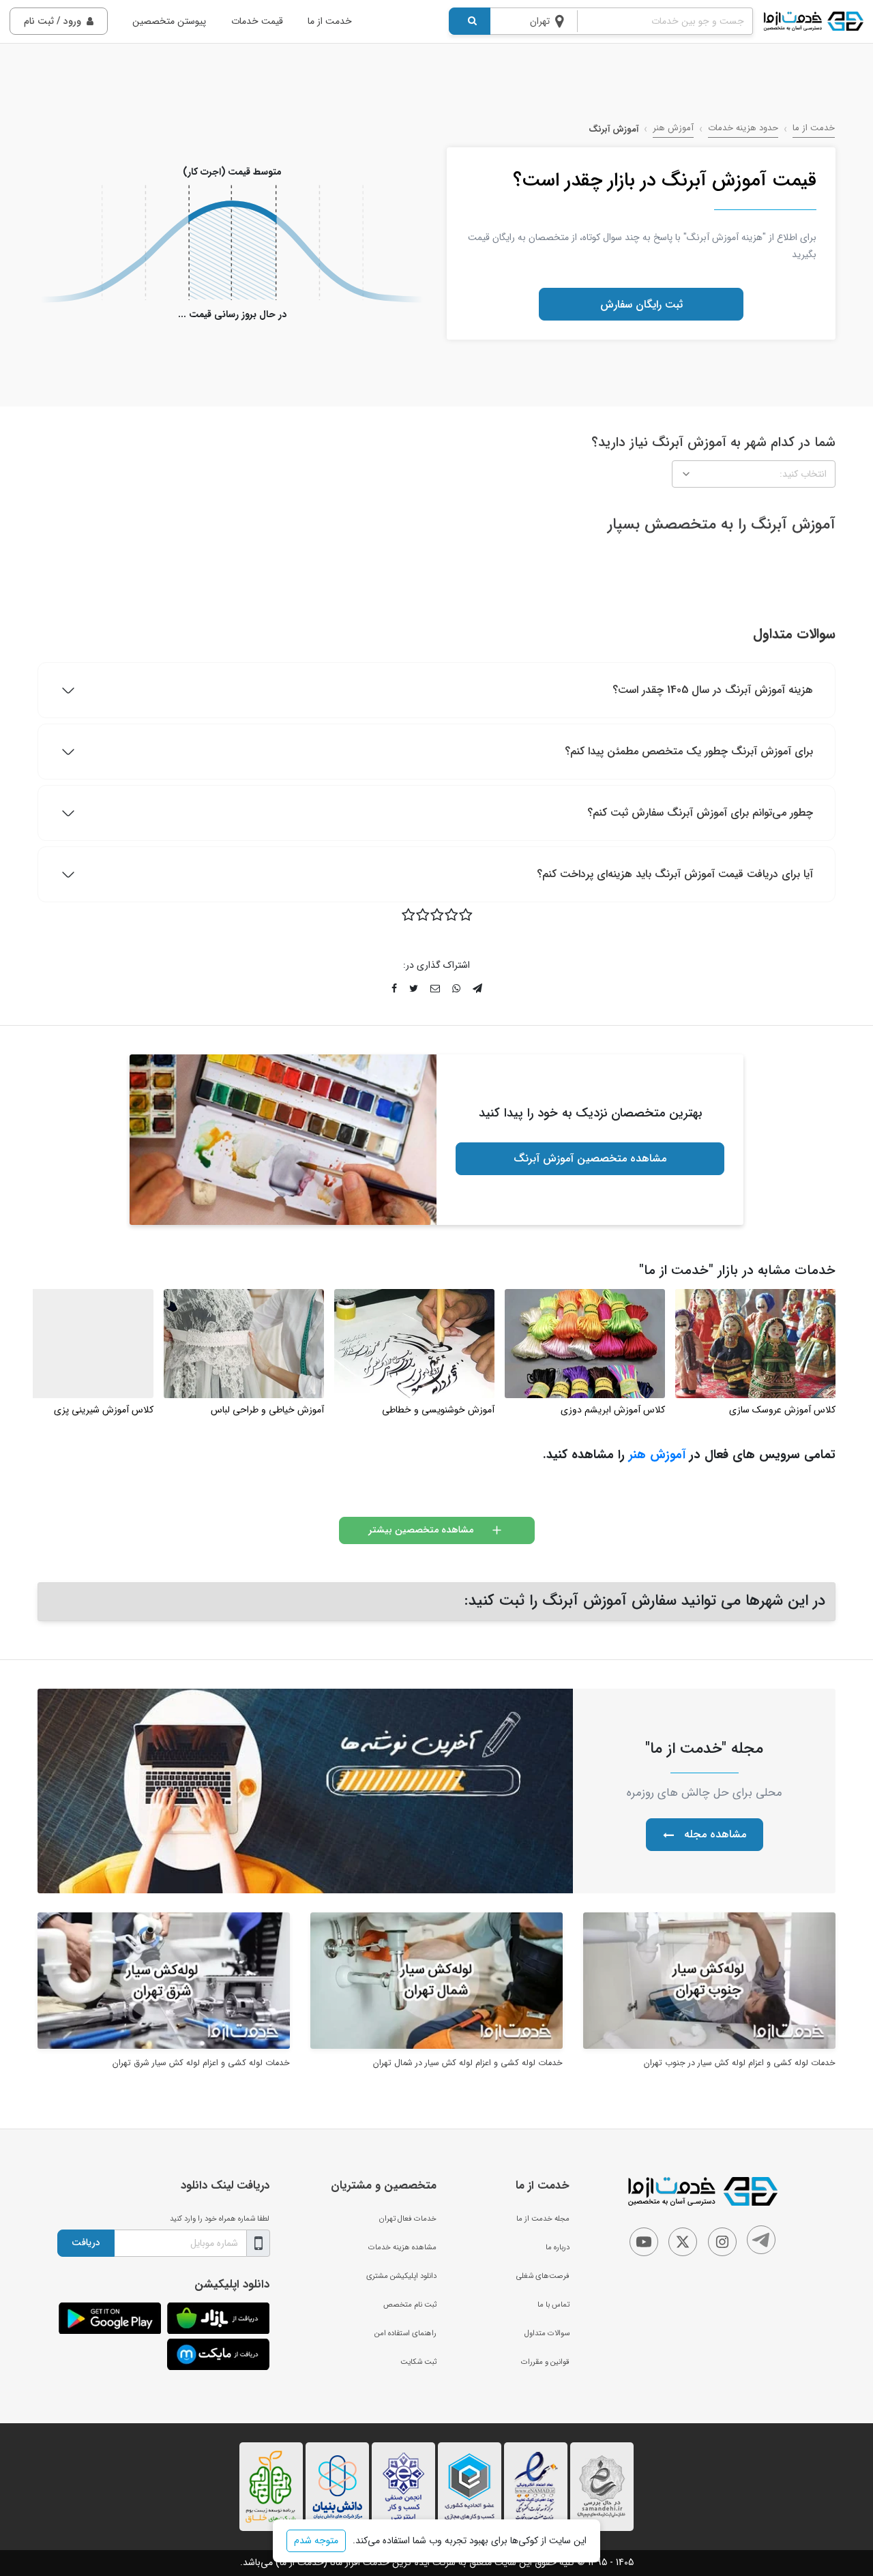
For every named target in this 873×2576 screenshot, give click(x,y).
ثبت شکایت (418, 2362)
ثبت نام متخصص (410, 2305)
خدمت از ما (330, 21)
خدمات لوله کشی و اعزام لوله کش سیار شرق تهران (201, 2063)
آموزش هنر (673, 128)
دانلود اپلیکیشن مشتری (401, 2276)
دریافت (86, 2242)
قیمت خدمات (257, 21)
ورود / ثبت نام (53, 21)
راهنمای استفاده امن (405, 2333)
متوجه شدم (316, 2541)
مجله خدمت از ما (543, 2219)
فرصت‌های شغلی (543, 2276)
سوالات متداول (547, 2333)
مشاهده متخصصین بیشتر (421, 1530)
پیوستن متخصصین (169, 21)
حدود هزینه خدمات (743, 128)
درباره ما (558, 2247)
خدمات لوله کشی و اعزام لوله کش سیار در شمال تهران (468, 2063)
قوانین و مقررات (545, 2362)
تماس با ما (553, 2305)
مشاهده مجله (715, 1834)
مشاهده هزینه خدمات (402, 2247)
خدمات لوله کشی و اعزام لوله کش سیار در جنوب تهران (740, 2063)
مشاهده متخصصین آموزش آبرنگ (590, 1158)
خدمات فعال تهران (408, 2219)
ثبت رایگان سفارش (641, 305)
